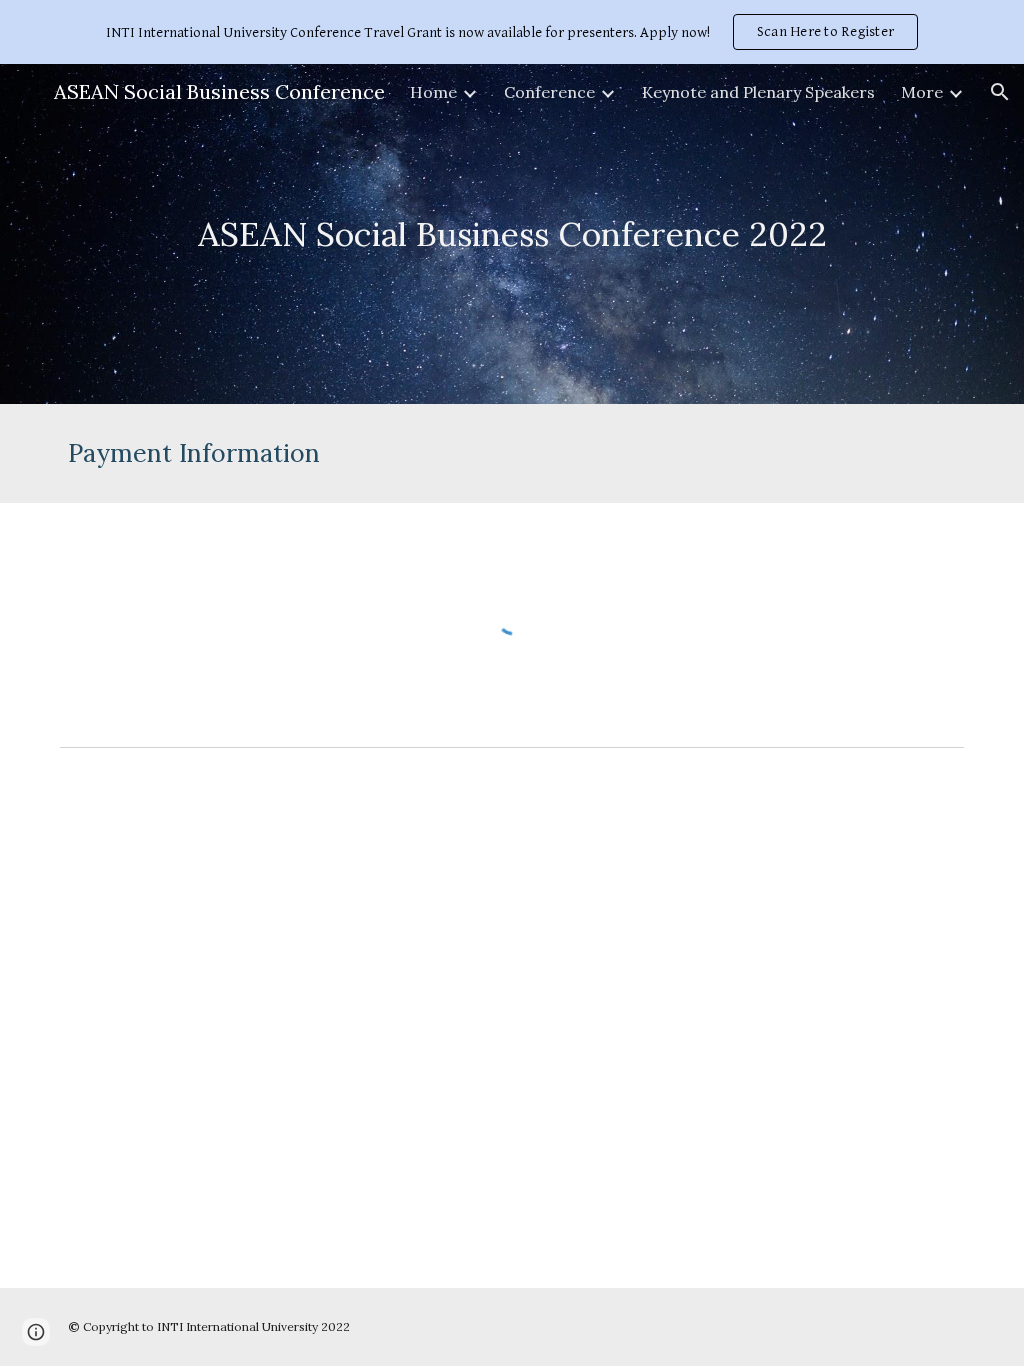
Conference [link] (549, 92)
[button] (1000, 92)
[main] (512, 234)
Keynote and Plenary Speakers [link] (758, 92)
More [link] (922, 92)
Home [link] (433, 92)
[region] (512, 32)
